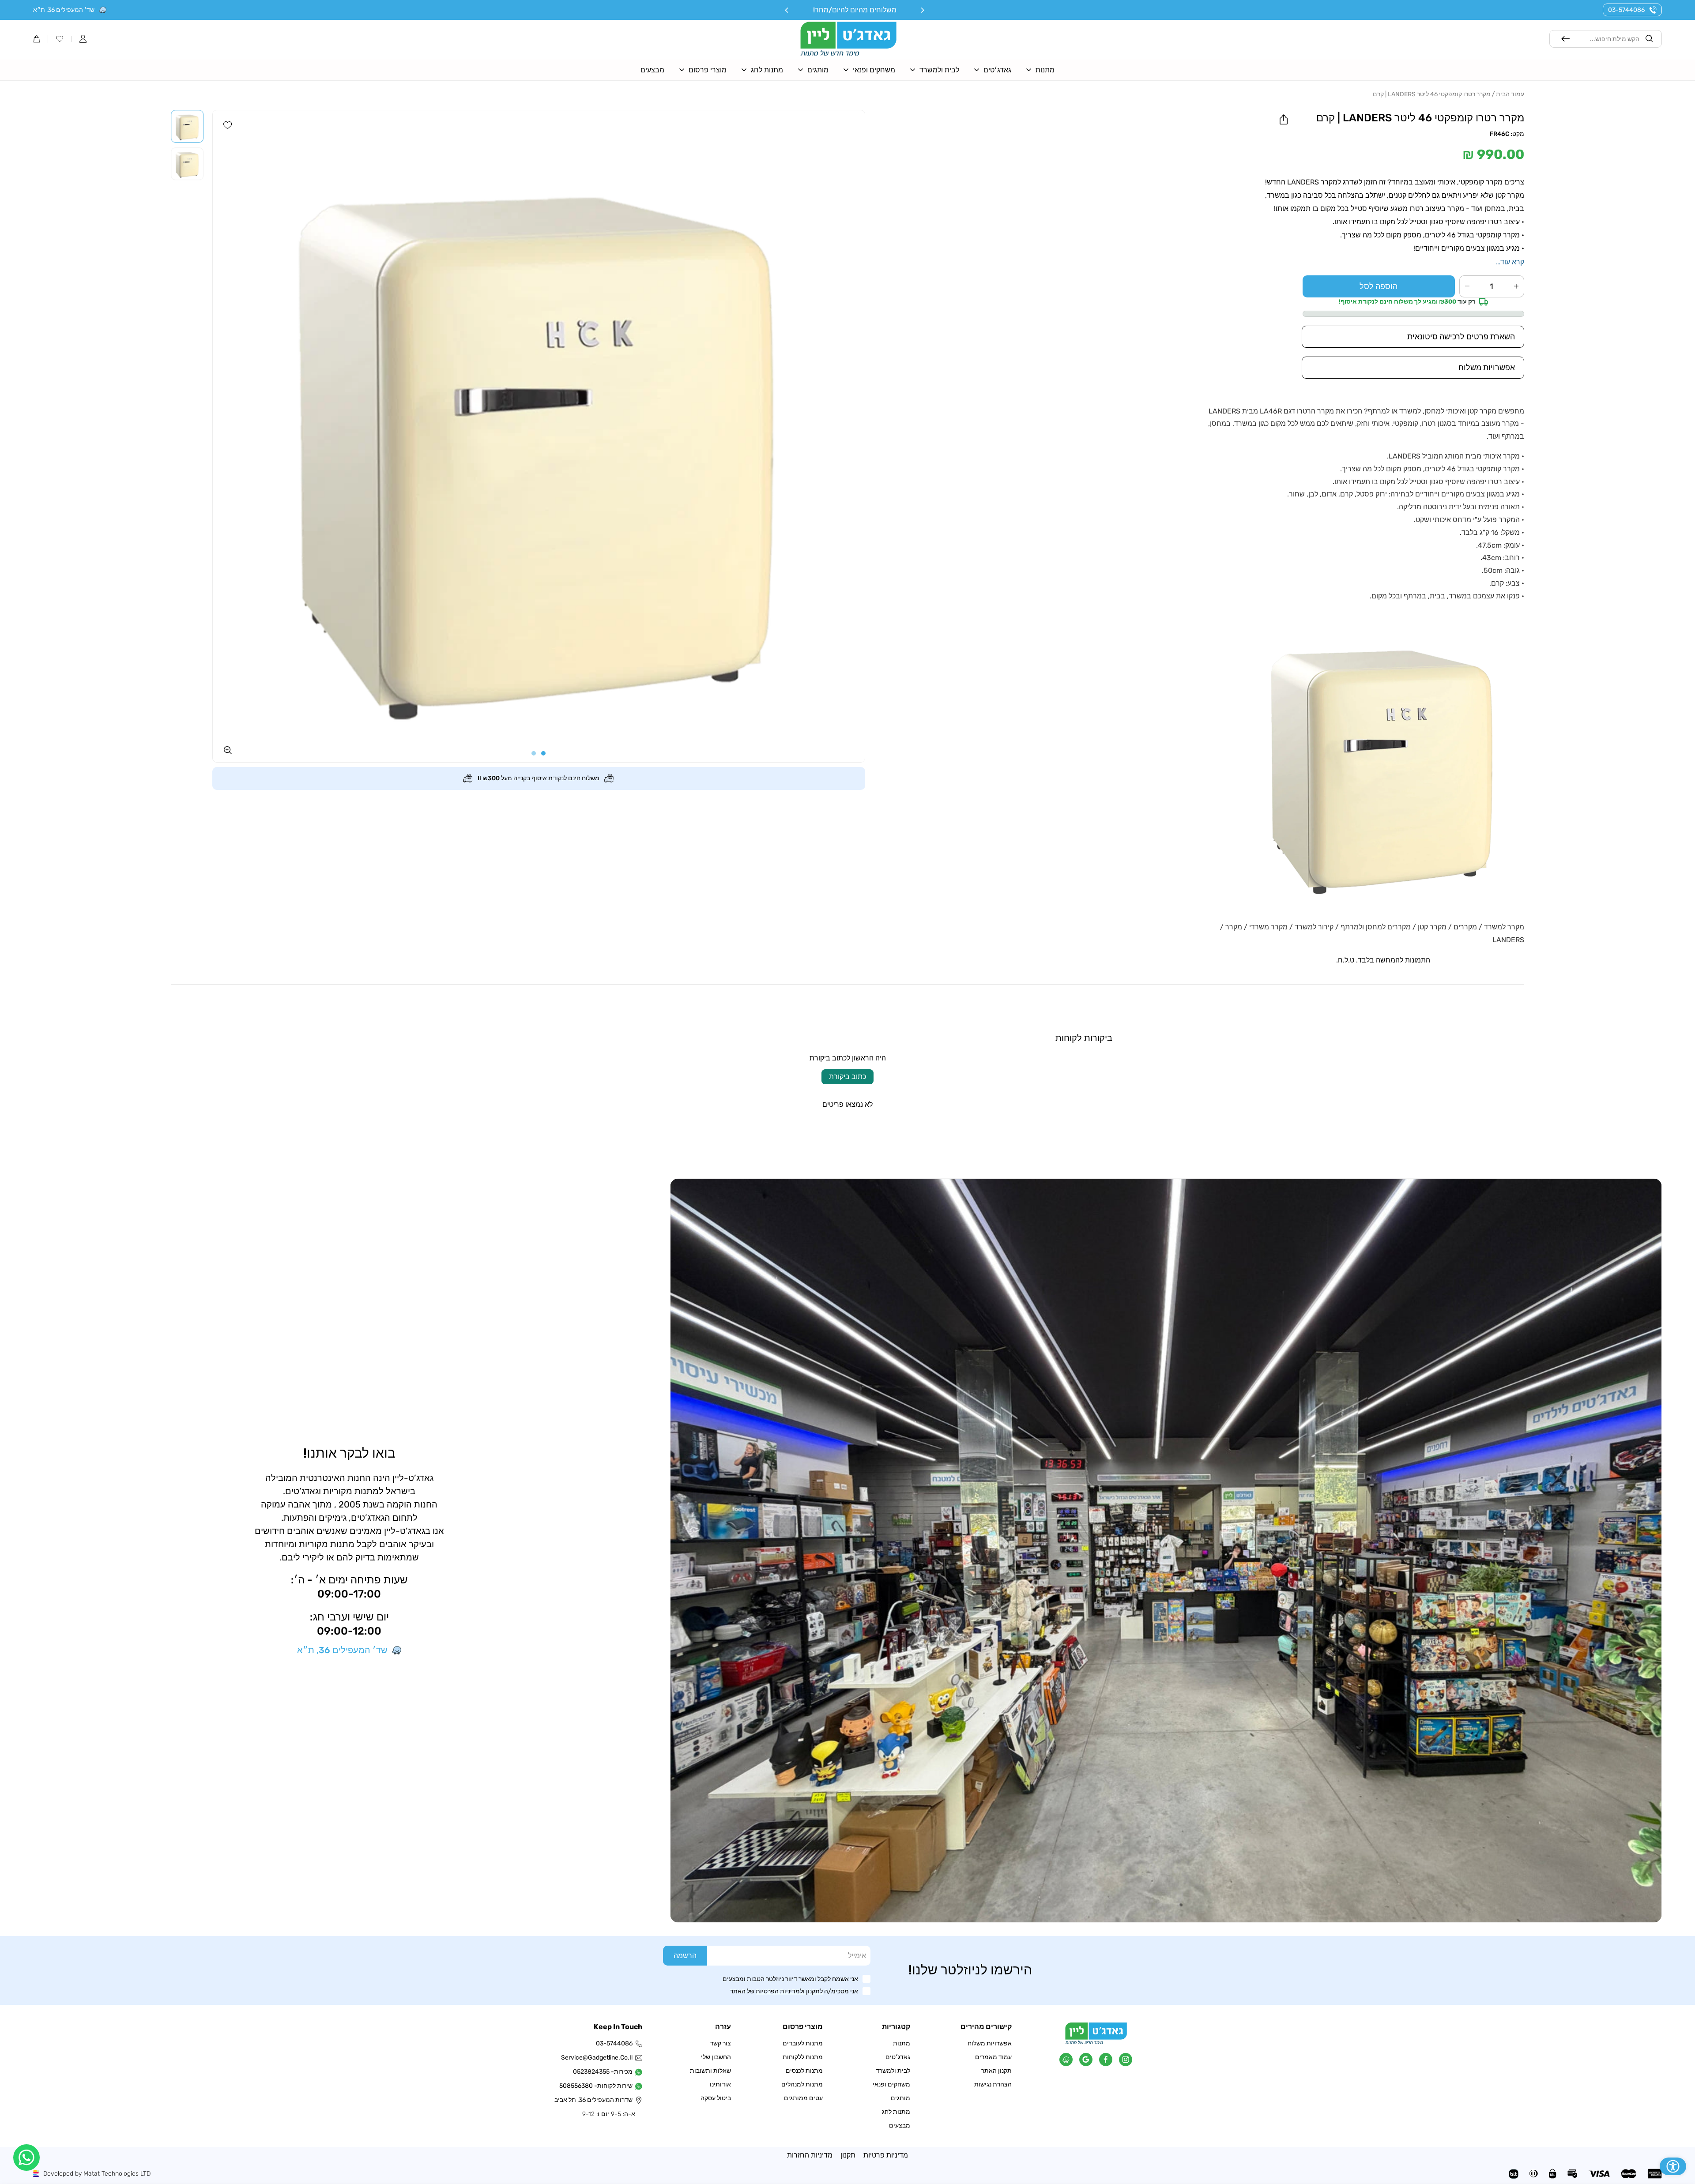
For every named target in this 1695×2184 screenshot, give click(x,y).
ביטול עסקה (716, 2098)
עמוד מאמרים (993, 2057)
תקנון (848, 2155)
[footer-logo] (1096, 2042)
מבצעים (900, 2126)
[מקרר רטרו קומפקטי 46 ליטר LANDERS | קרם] (539, 436)
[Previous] (922, 10)
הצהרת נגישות (993, 2084)
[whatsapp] (26, 2158)
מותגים (900, 2098)
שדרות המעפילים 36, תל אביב (598, 2100)
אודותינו (720, 2084)
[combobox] (1606, 39)
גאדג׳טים (898, 2057)
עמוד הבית (1510, 94)
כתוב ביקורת (847, 1077)
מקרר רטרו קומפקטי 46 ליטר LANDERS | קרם (1432, 94)
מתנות (902, 2043)
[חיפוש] (1566, 39)
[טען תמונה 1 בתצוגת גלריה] (187, 126)
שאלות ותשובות (710, 2071)
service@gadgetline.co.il (598, 2058)
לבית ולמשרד (893, 2071)
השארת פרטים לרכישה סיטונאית (1461, 337)
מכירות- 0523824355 (603, 2072)
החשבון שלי (716, 2057)
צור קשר (721, 2043)
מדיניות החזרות (810, 2155)
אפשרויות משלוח (990, 2043)
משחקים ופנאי (891, 2084)
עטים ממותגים (803, 2098)
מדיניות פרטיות (886, 2155)
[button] (83, 39)
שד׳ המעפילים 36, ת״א (64, 10)
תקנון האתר (996, 2071)
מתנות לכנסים (804, 2071)
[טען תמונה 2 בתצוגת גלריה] (187, 164)
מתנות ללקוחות (803, 2057)
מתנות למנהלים (802, 2084)
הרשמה (685, 1956)
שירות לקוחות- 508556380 (598, 2086)
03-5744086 (1626, 10)
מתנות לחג (896, 2112)
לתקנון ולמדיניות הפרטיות (789, 1991)
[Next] (787, 10)
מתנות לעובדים (803, 2043)
